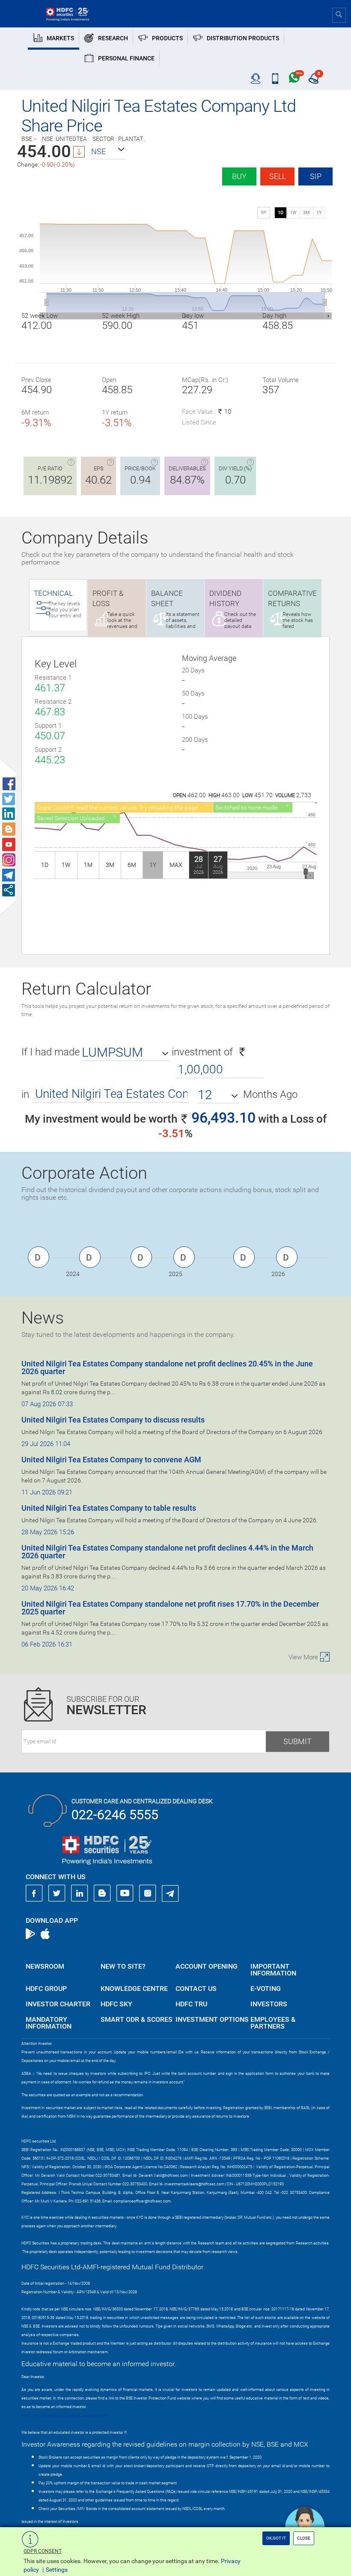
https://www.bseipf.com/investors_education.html (65, 2415)
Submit (297, 1741)
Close (304, 2538)
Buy (239, 176)
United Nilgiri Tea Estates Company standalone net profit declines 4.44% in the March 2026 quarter (167, 1552)
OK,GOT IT (276, 2538)
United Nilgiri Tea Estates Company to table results (109, 1508)
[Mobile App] (275, 79)
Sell (278, 176)
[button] (108, 152)
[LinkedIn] (80, 1893)
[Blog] (102, 1893)
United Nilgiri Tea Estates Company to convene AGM (111, 1460)
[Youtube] (125, 1893)
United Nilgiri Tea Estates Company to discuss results (113, 1420)
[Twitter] (57, 1893)
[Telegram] (170, 1893)
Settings (57, 2570)
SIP (316, 176)
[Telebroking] (256, 79)
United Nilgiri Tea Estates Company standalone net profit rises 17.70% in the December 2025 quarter (170, 1608)
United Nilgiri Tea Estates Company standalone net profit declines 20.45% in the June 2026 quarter (167, 1367)
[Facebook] (34, 1893)
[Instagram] (148, 1893)
